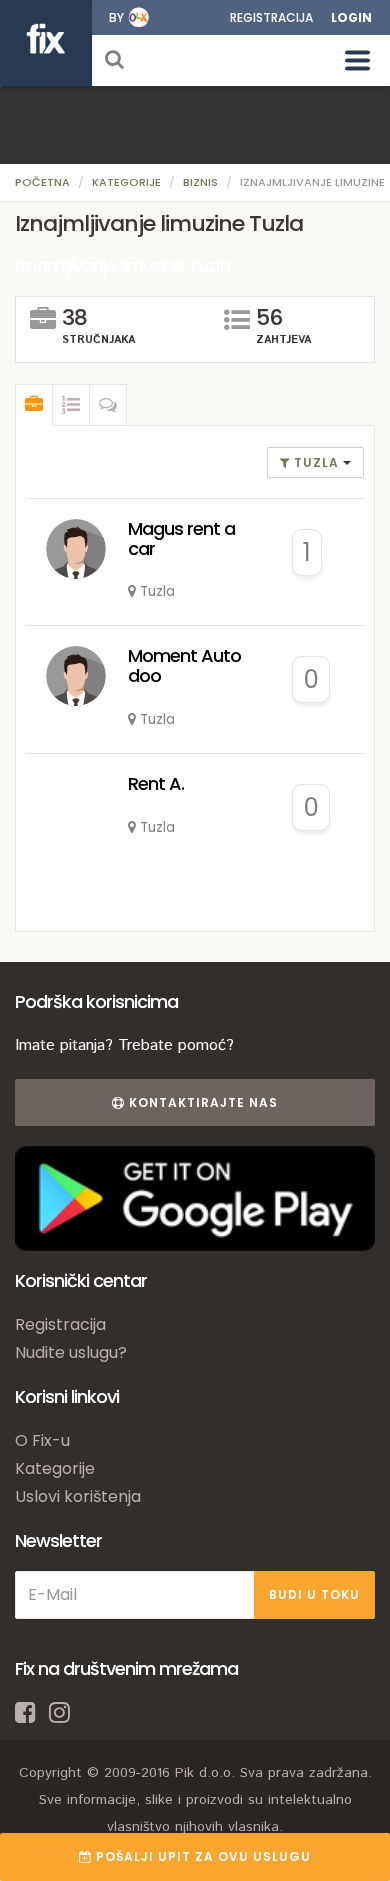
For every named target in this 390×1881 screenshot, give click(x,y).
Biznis (200, 182)
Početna (42, 182)
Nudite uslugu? (71, 1352)
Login (351, 17)
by (116, 17)
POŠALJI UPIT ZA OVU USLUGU (201, 1856)
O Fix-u (42, 1440)
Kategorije (126, 182)
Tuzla (316, 462)
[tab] (34, 405)
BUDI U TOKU (314, 1594)
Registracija (271, 17)
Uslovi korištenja (78, 1496)
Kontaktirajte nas (201, 1102)
